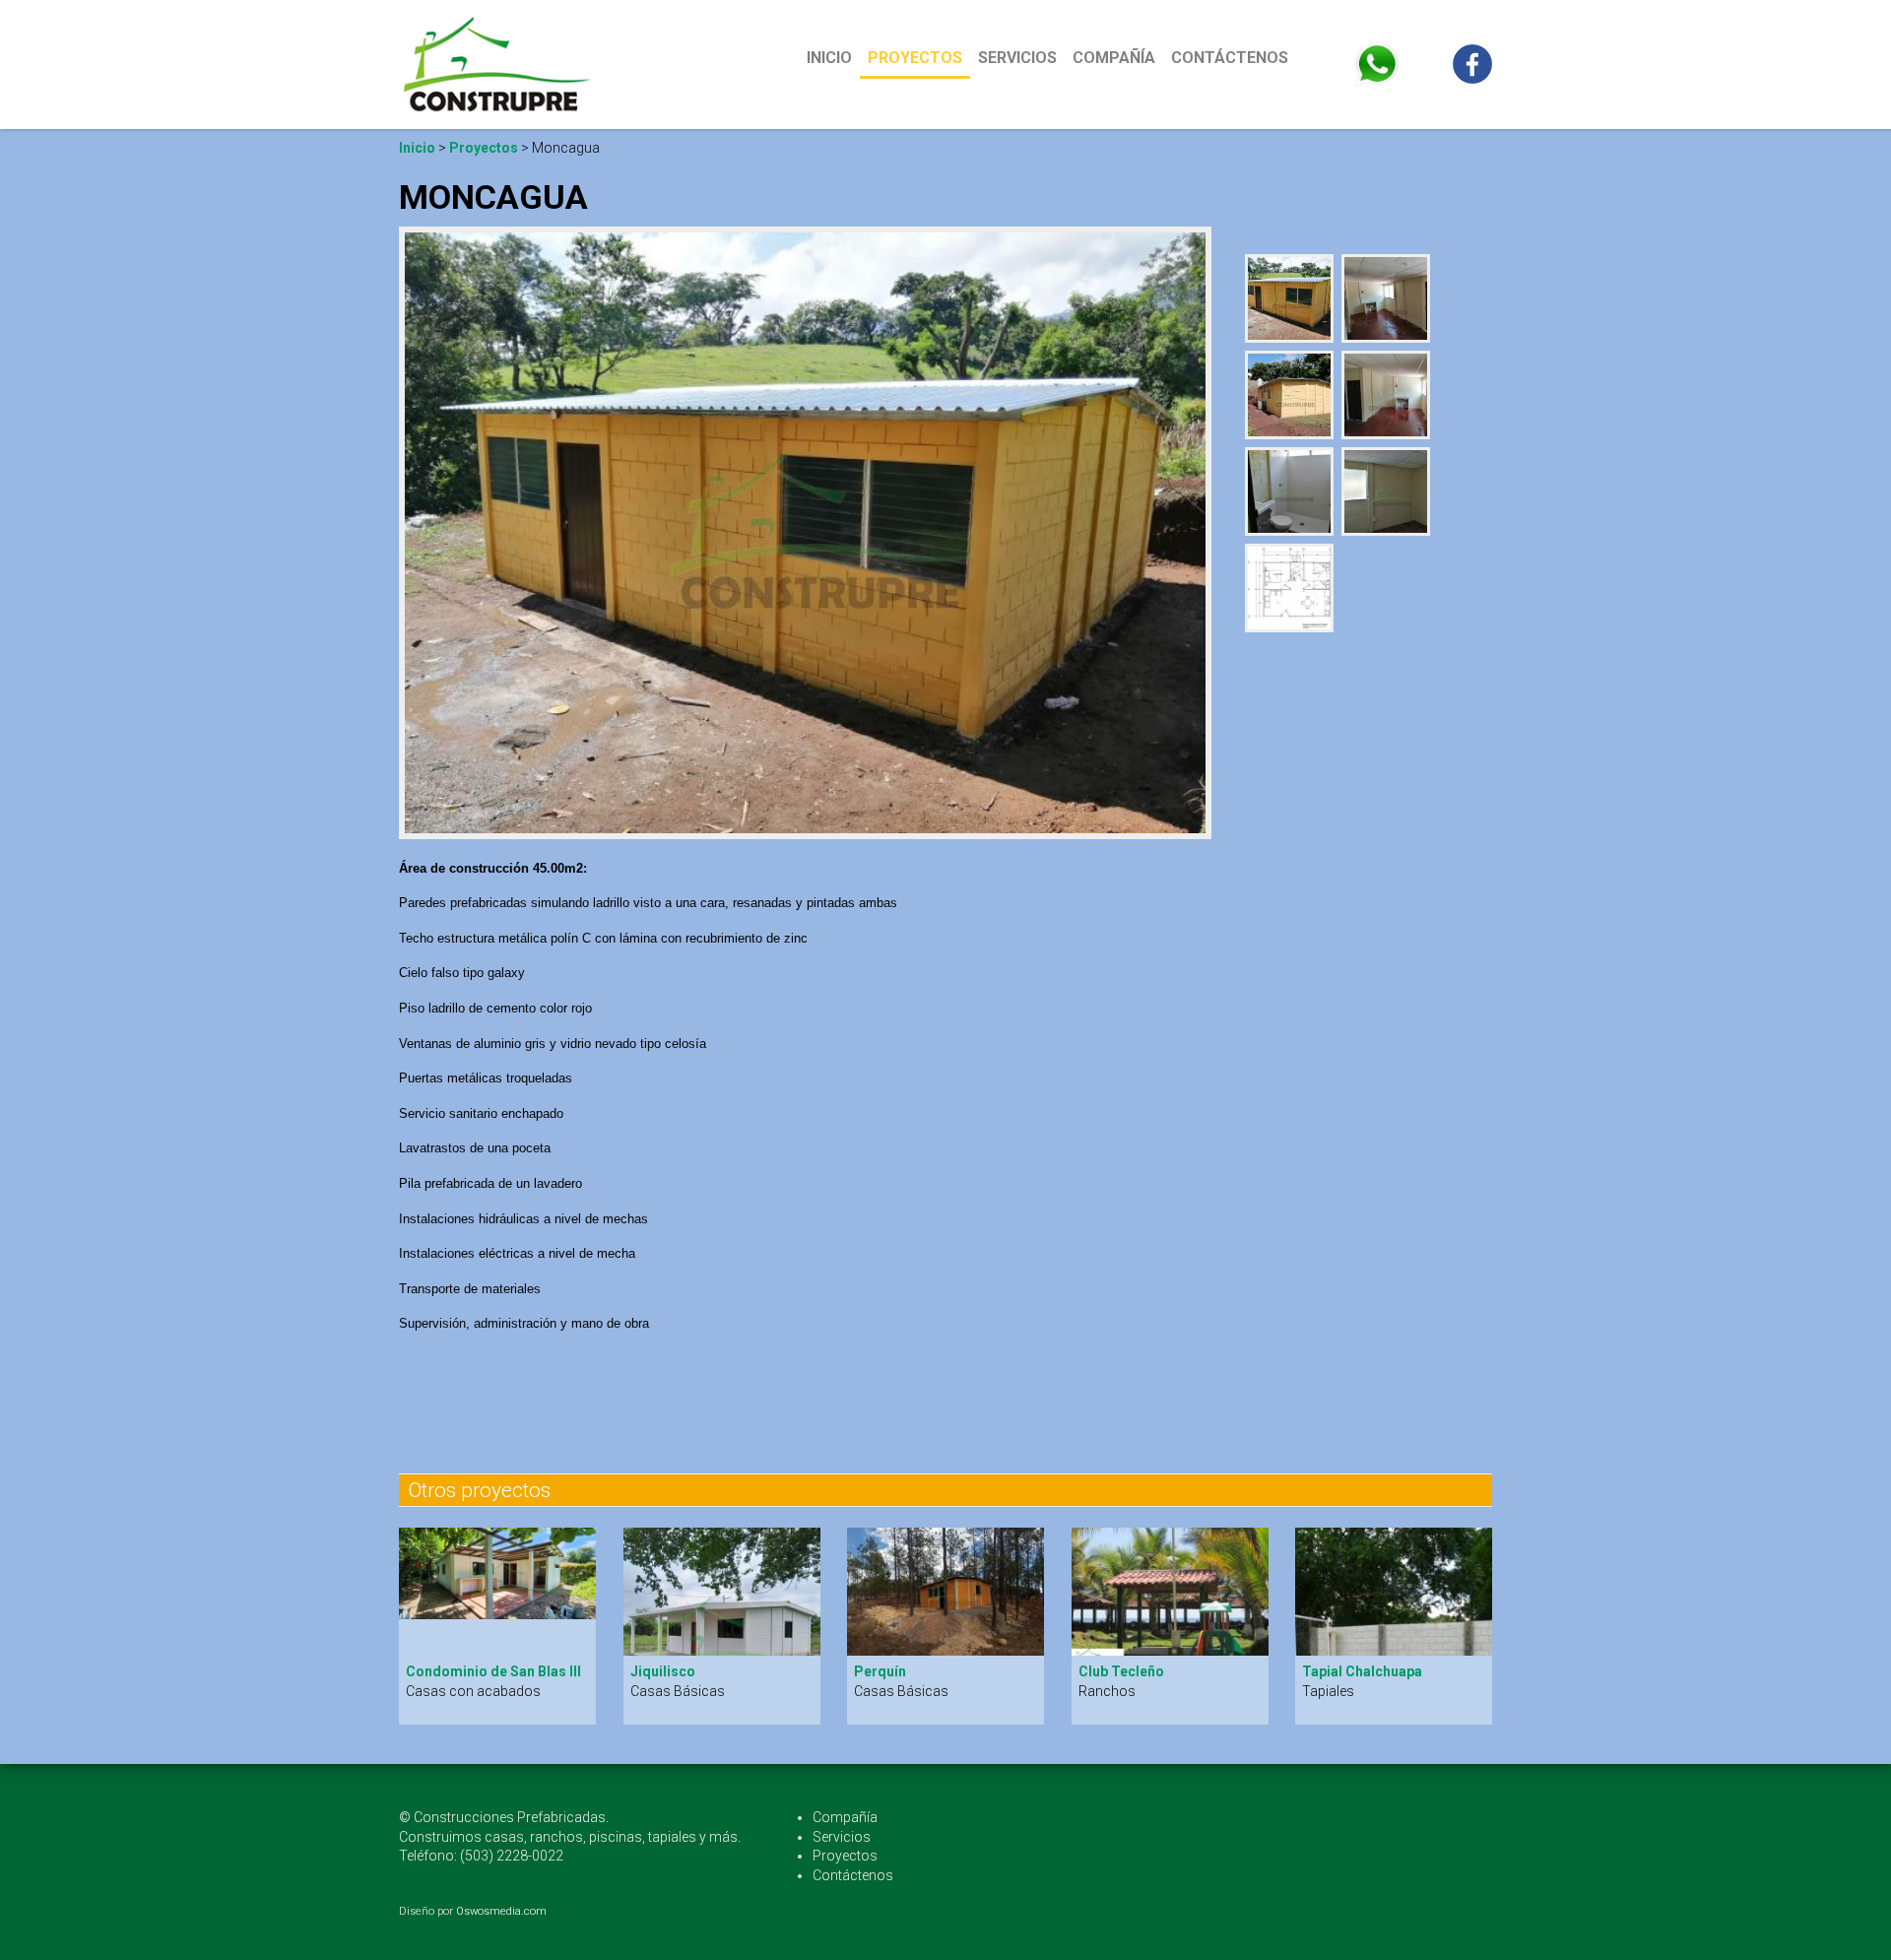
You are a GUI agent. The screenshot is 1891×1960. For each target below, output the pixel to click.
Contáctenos (1230, 58)
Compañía (1114, 58)
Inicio (833, 58)
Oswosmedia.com (501, 1911)
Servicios (1017, 58)
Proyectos (915, 58)
